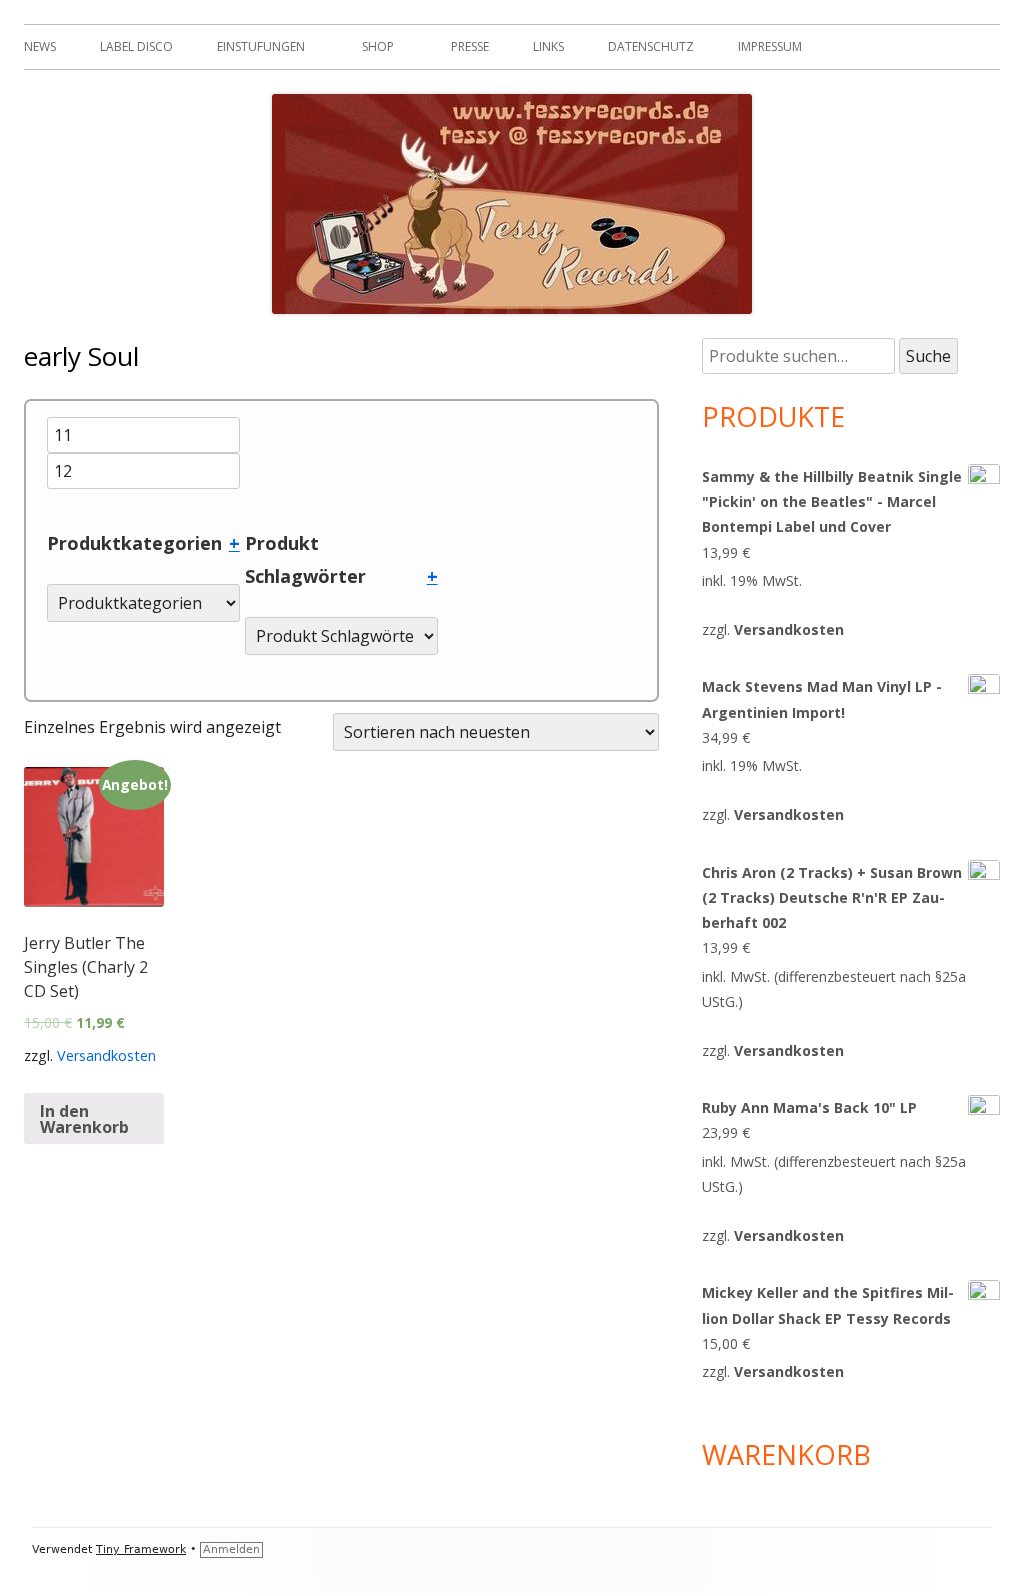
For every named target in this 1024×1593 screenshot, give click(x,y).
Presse (470, 46)
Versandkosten (106, 1055)
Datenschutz (651, 46)
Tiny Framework (141, 1549)
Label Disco (136, 46)
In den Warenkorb (84, 1119)
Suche (928, 356)
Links (548, 46)
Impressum (770, 46)
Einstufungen (261, 46)
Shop (378, 46)
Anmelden (231, 1549)
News (40, 46)
